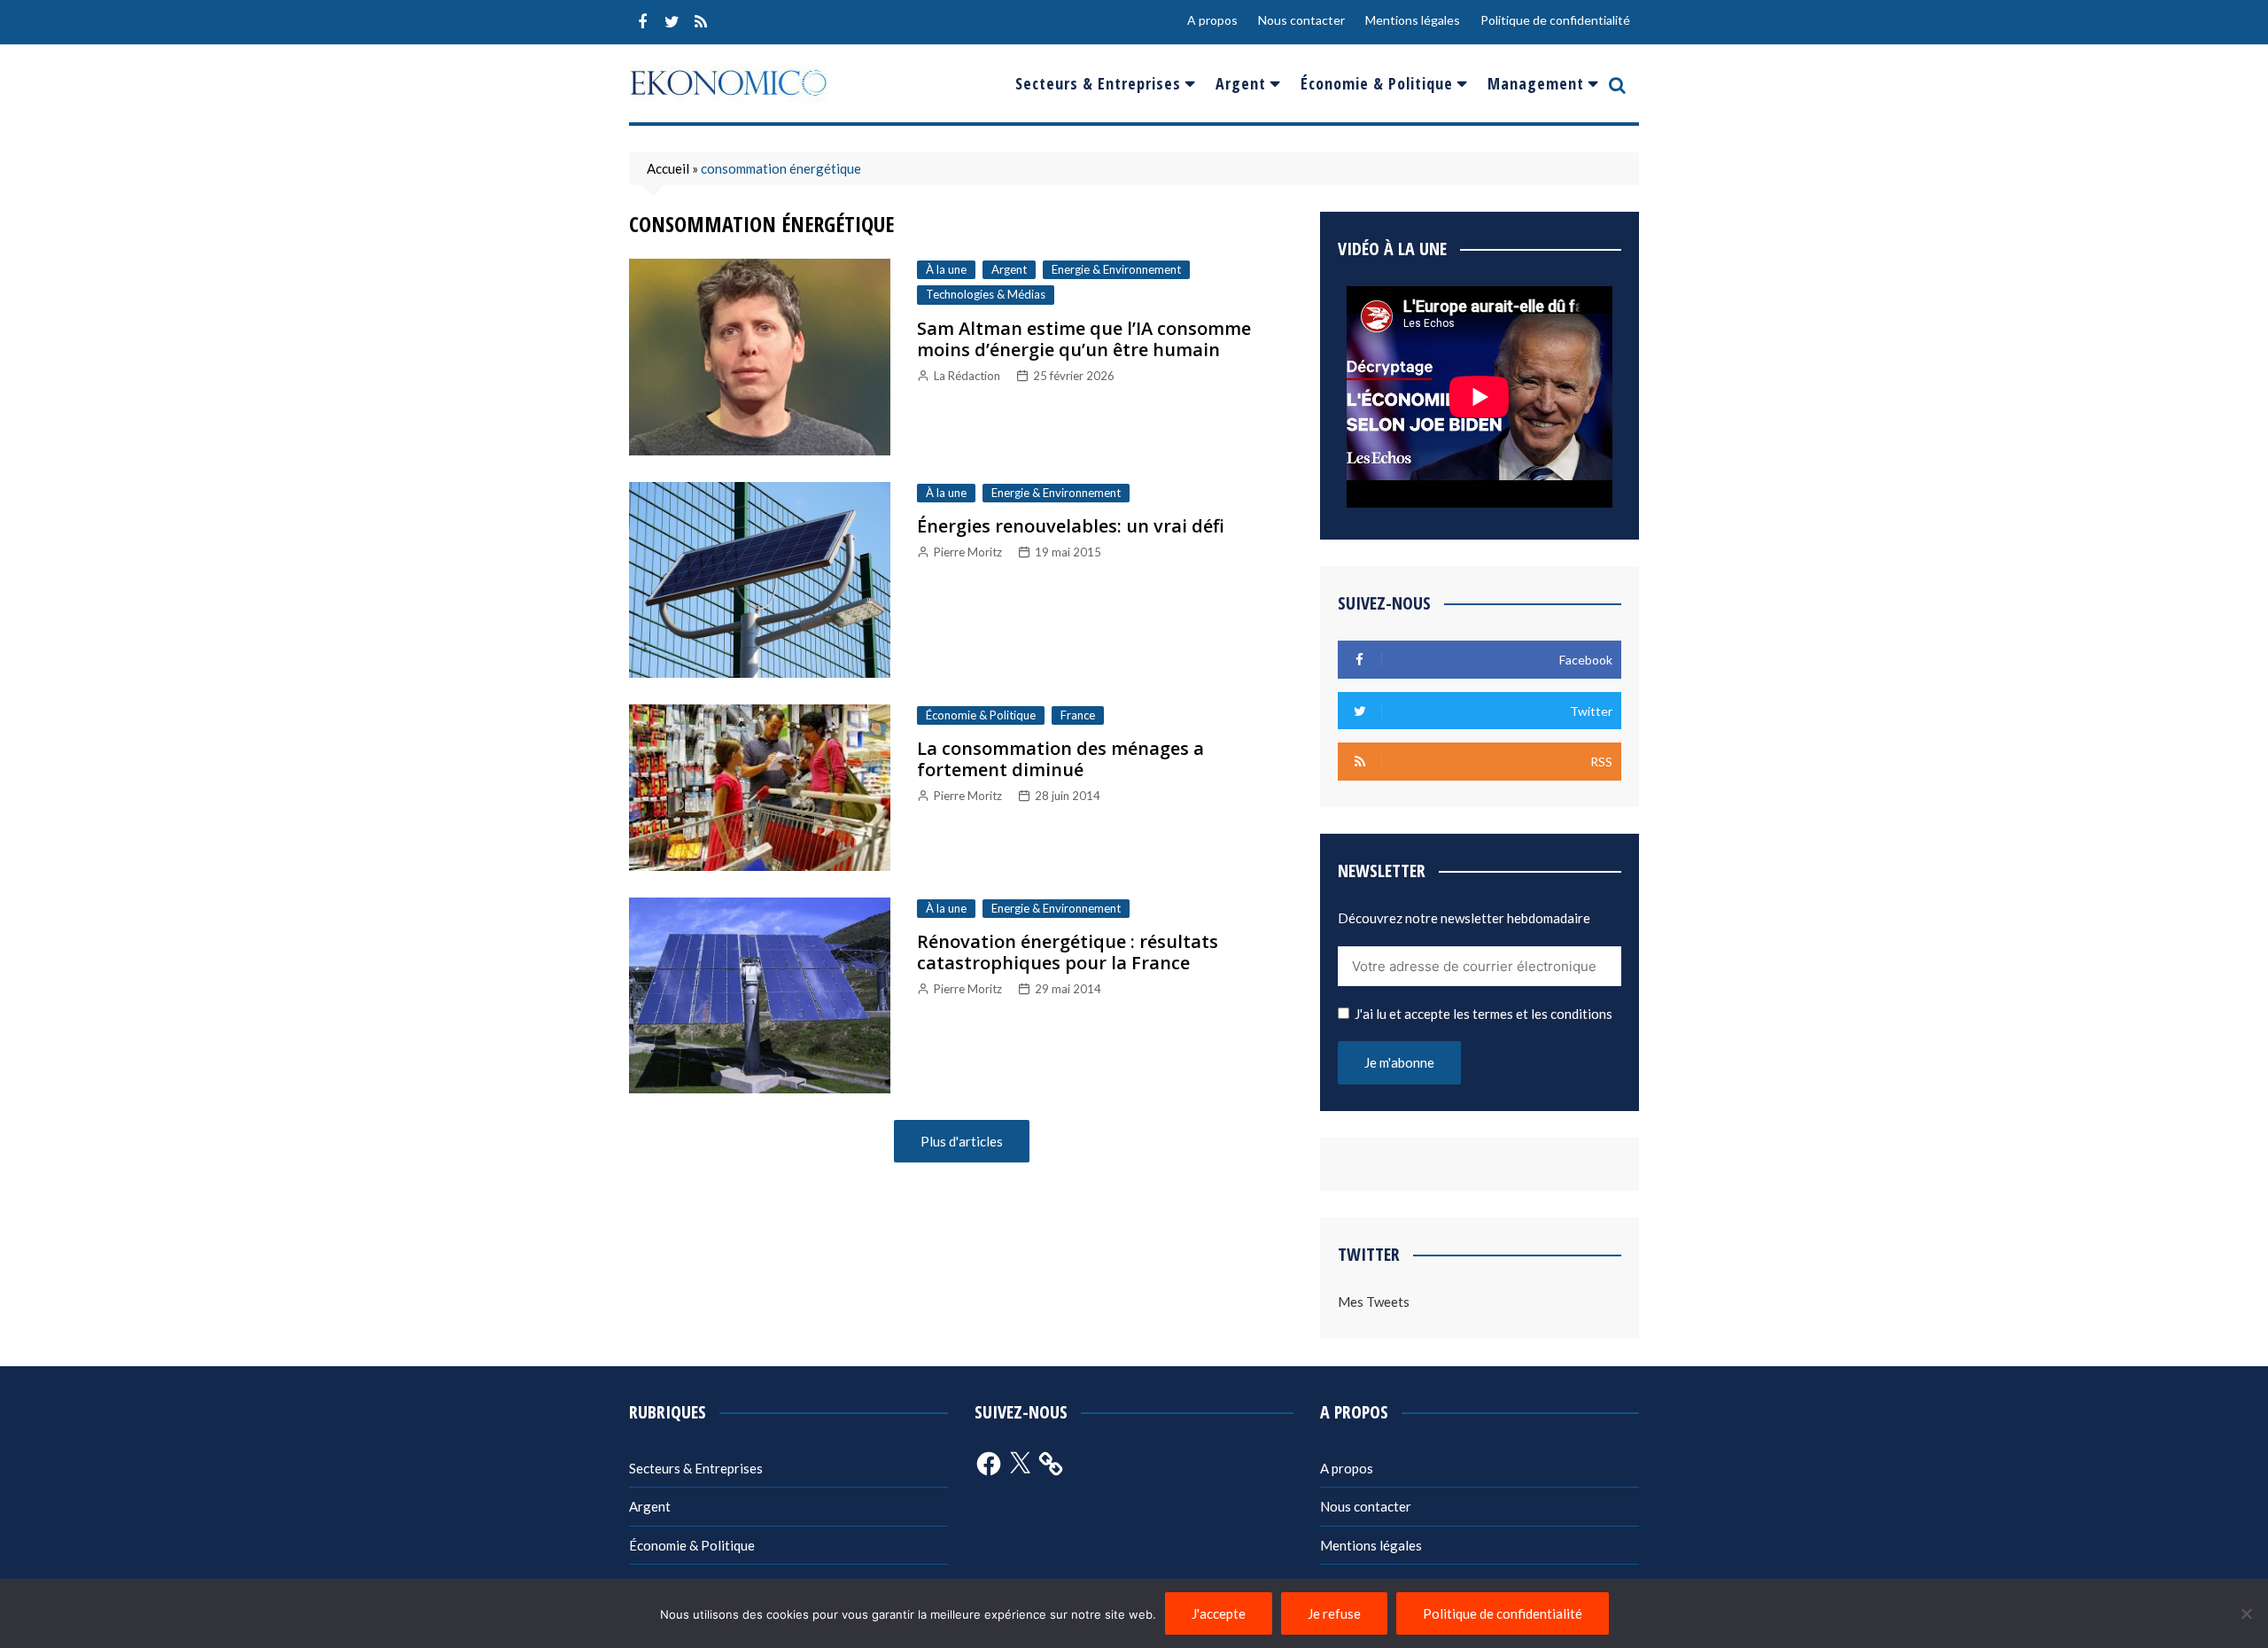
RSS (701, 22)
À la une (946, 269)
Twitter (672, 22)
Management (1536, 83)
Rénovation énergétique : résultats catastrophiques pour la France (1068, 952)
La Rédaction (967, 376)
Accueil (668, 168)
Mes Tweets (1374, 1302)
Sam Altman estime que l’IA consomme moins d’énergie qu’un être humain (1084, 339)
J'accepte (1219, 1613)
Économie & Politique (1377, 83)
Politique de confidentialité (1555, 20)
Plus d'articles (962, 1141)
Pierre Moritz (968, 552)
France (1078, 715)
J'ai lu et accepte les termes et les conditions (1484, 1014)
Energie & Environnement (1116, 269)
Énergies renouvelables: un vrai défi (1071, 526)
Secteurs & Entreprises (1098, 83)
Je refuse (1334, 1613)
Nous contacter (1301, 20)
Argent (1241, 83)
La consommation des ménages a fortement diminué (1060, 759)
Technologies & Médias (986, 294)
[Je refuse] (2246, 1613)
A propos (1212, 20)
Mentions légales (1413, 20)
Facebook (642, 22)
